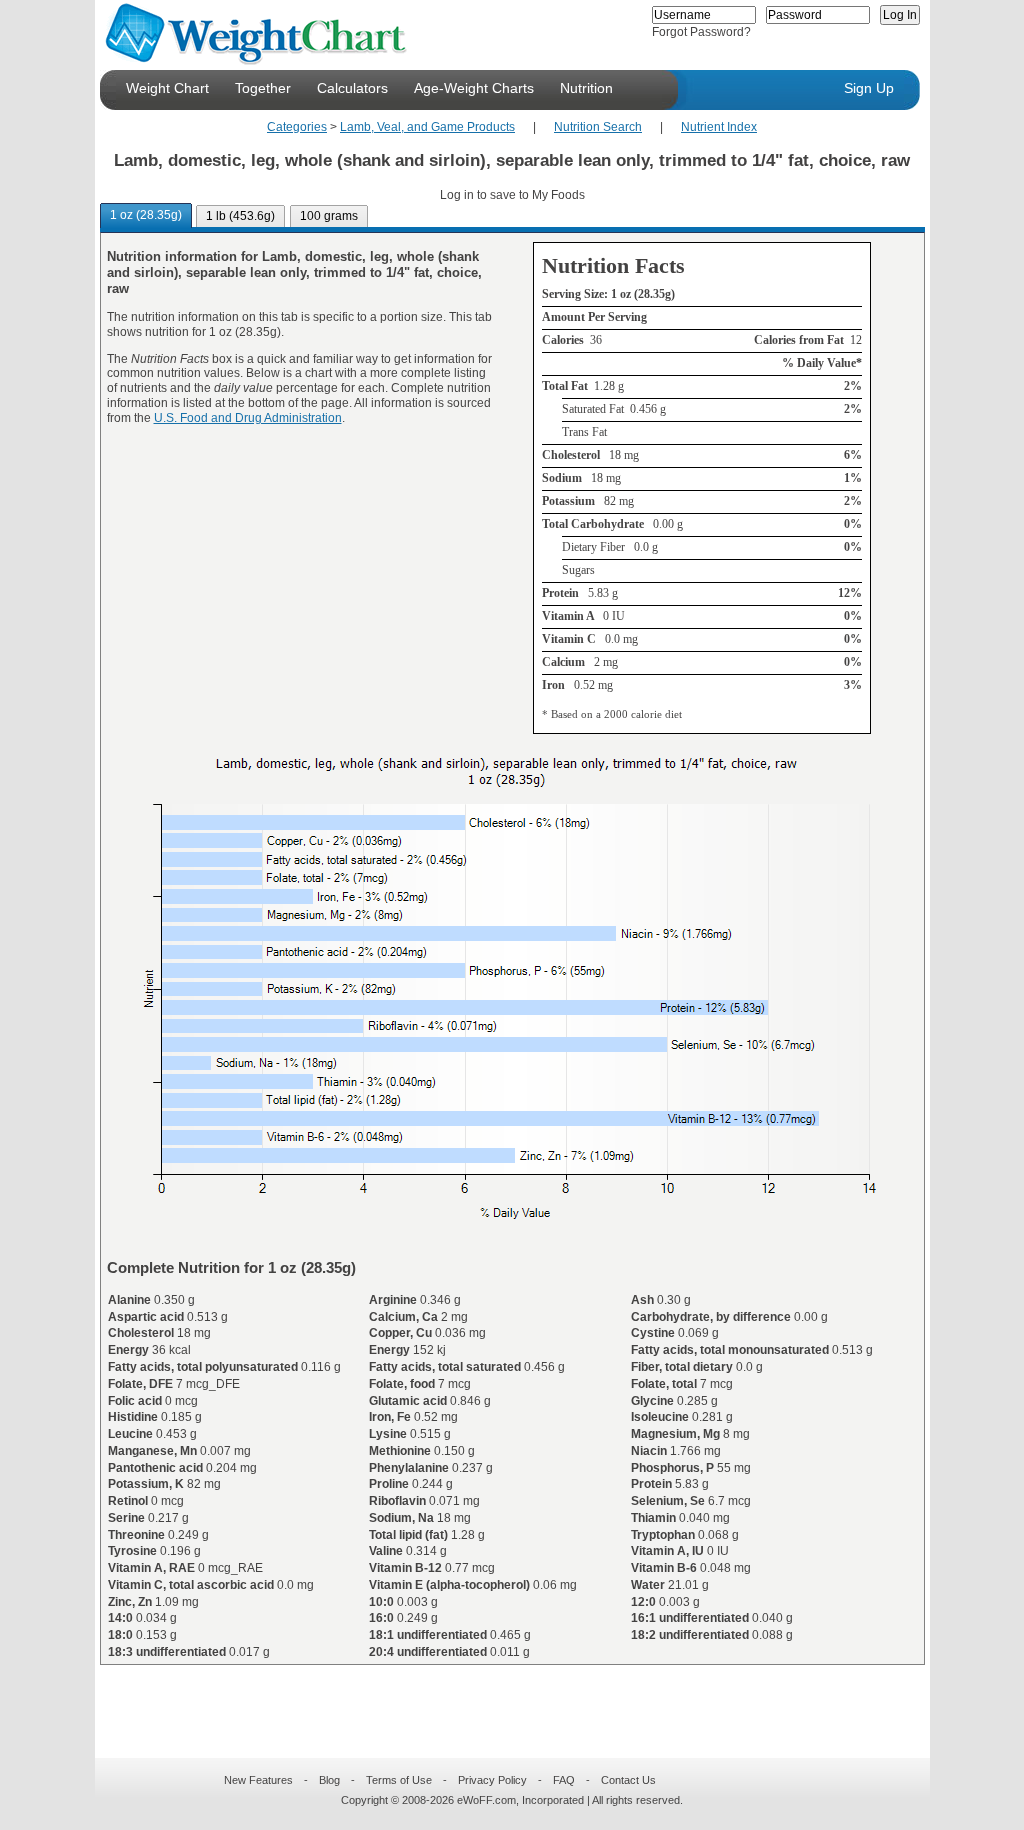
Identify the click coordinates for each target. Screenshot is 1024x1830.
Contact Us (628, 1780)
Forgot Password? (701, 32)
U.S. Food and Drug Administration (248, 418)
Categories (297, 127)
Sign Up (869, 88)
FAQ (564, 1780)
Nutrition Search (598, 127)
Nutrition (586, 88)
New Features (258, 1780)
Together (263, 88)
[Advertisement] (496, 1699)
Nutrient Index (719, 127)
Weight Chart (167, 88)
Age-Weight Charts (474, 88)
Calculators (352, 88)
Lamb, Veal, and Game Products (427, 127)
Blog (329, 1780)
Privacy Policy (492, 1780)
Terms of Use (399, 1780)
